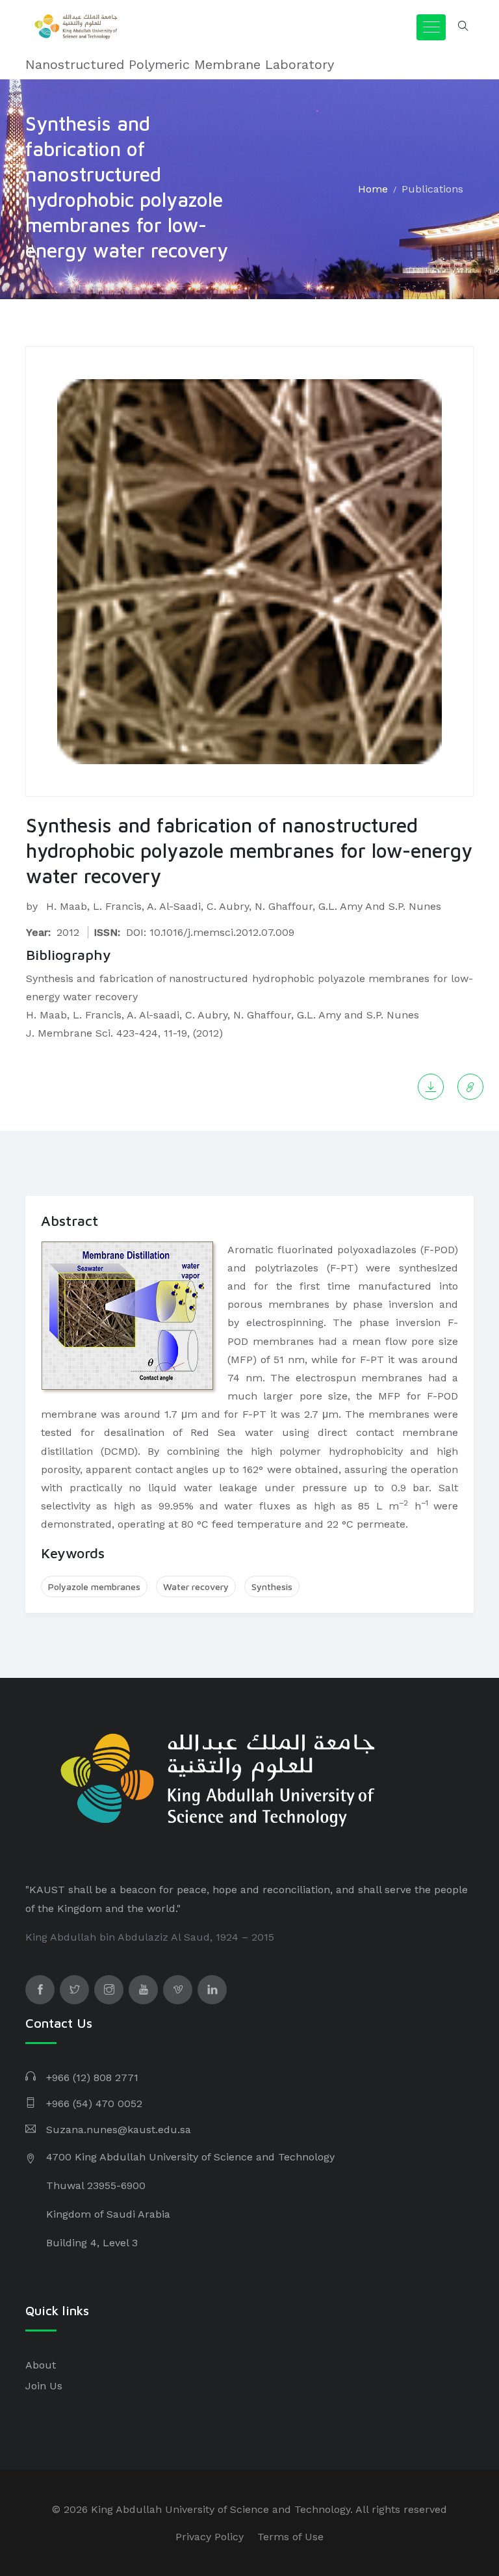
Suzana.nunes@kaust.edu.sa (119, 2130)
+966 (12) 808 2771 (92, 2078)
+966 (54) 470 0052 (94, 2104)
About (41, 2365)
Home (373, 189)
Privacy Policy (210, 2537)
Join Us (44, 2386)
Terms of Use (290, 2537)
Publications (432, 189)
